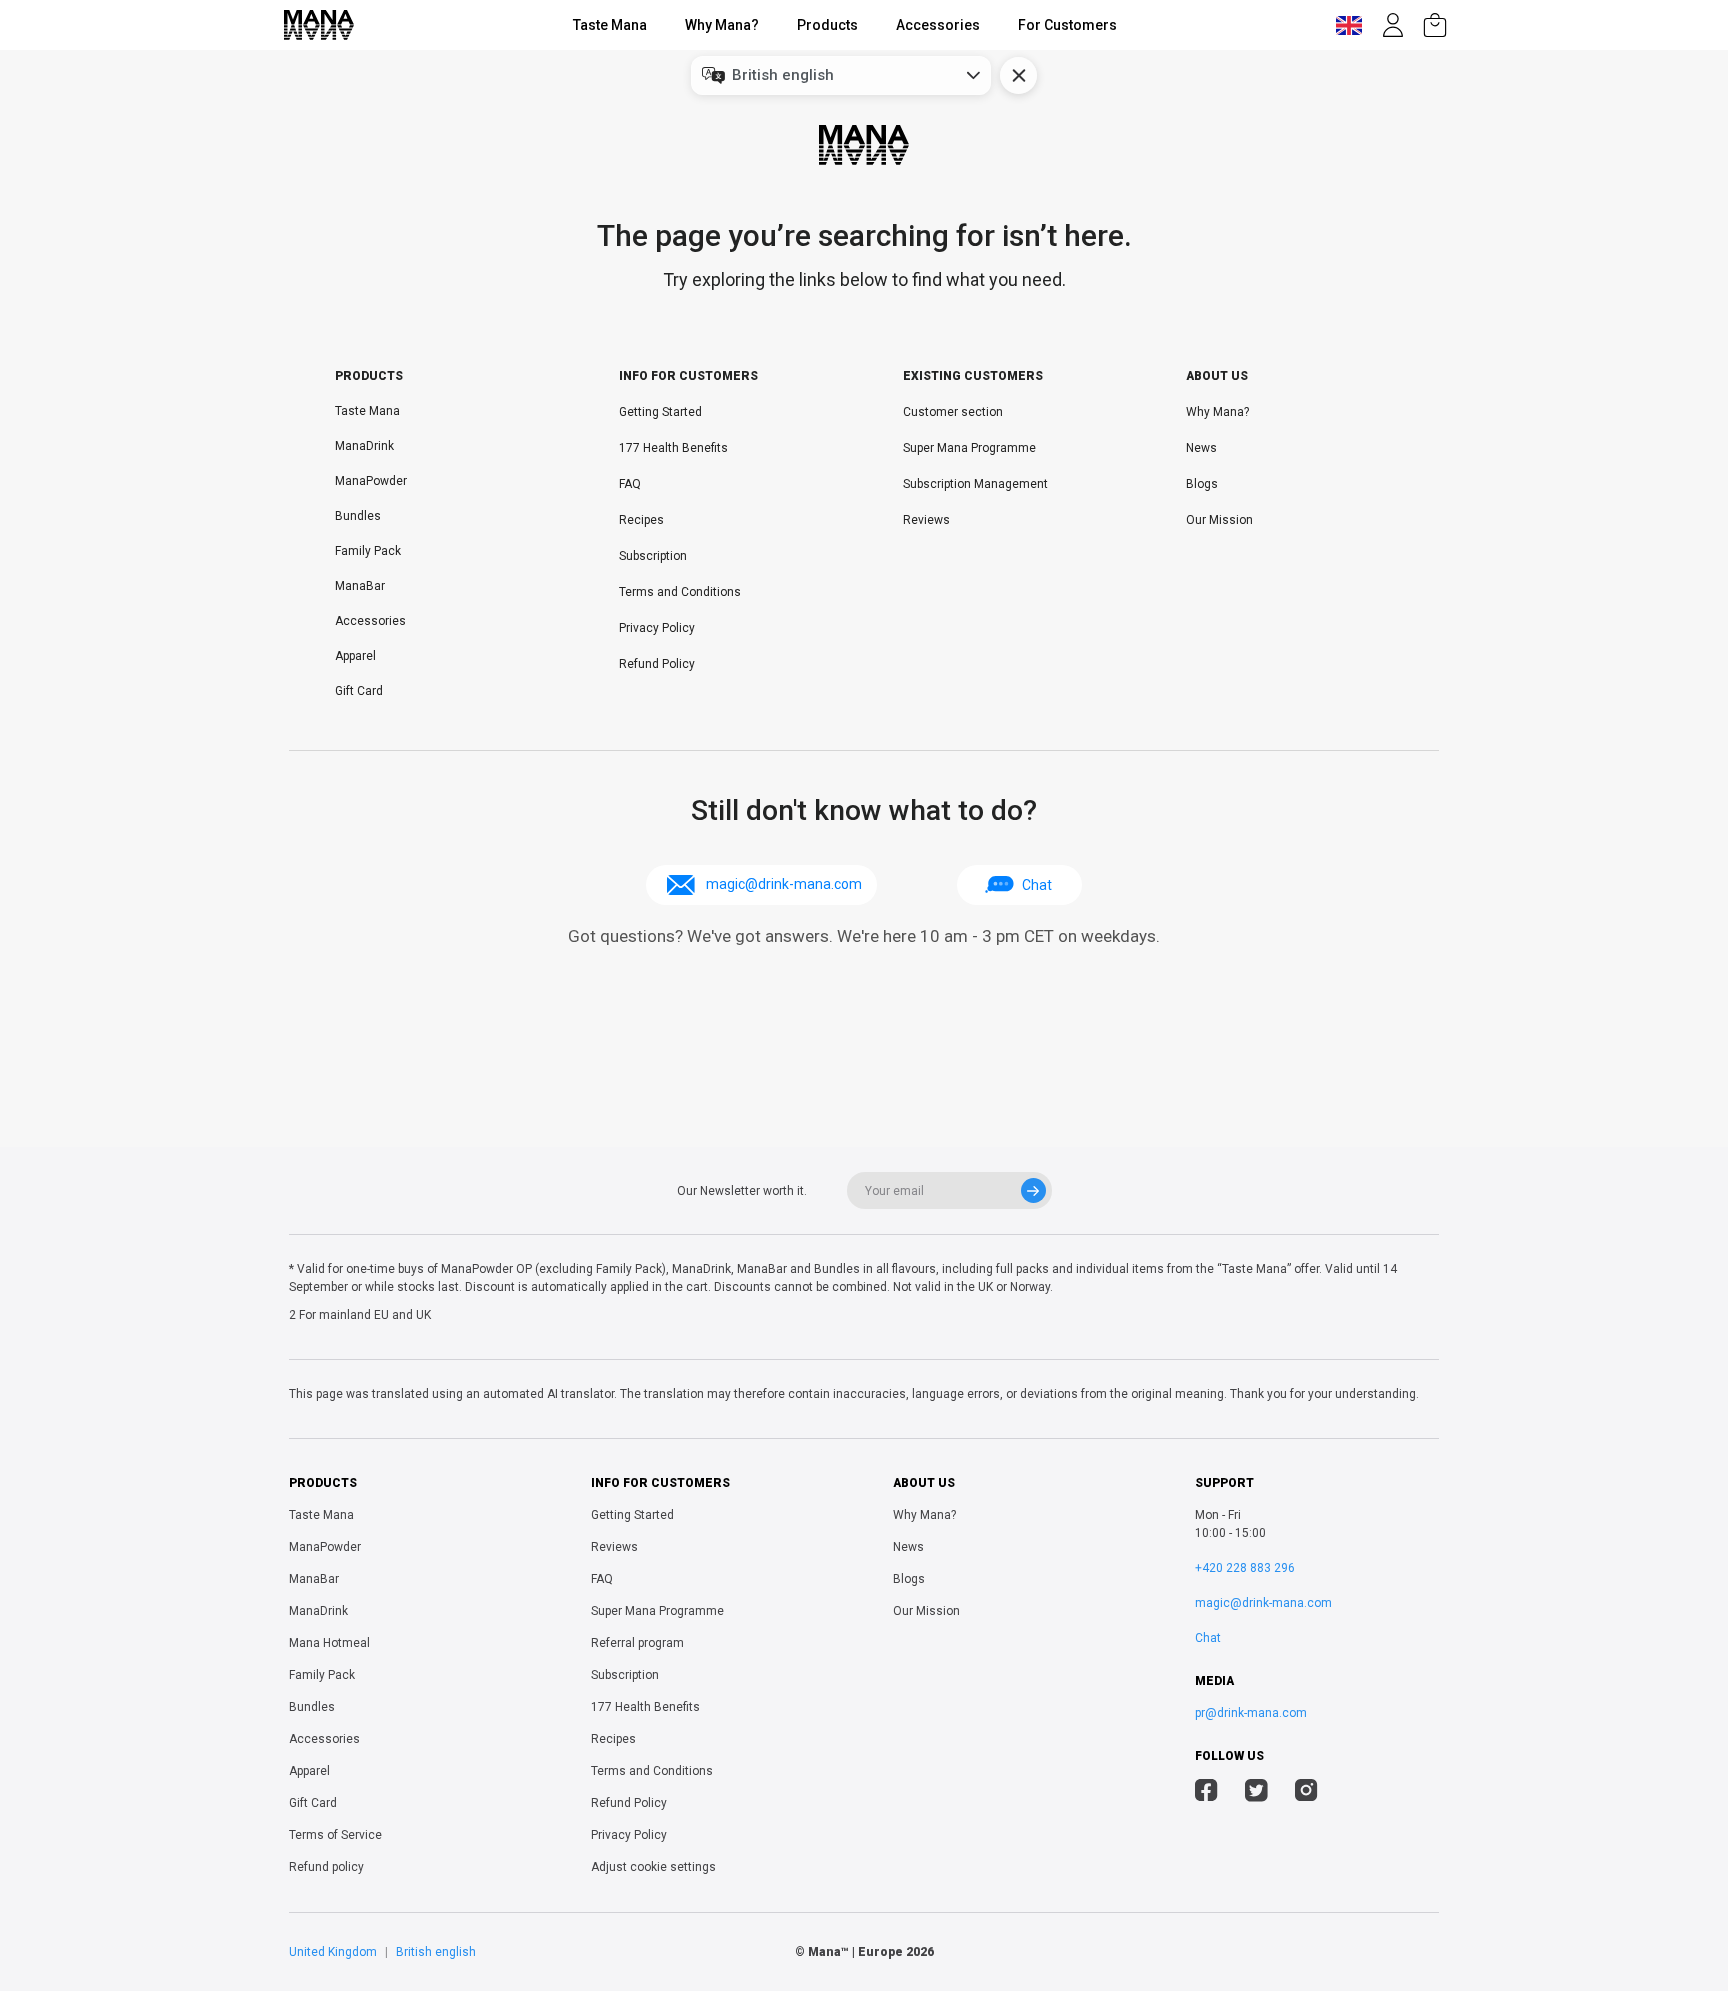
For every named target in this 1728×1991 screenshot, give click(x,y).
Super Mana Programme (969, 448)
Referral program (637, 1643)
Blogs (1202, 484)
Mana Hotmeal (329, 1643)
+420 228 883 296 (1245, 1568)
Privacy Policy (657, 628)
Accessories (938, 25)
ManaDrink (364, 446)
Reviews (926, 520)
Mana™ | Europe (855, 1952)
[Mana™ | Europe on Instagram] (1306, 1793)
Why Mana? (722, 25)
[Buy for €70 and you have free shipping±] (1435, 25)
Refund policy (326, 1867)
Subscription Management (975, 484)
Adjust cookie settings (653, 1867)
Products (827, 25)
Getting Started (660, 412)
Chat (1037, 885)
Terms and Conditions (680, 592)
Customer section (953, 412)
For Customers (1067, 25)
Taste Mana (610, 25)
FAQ (630, 484)
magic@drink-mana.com (1263, 1603)
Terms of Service (335, 1835)
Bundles (358, 516)
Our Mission (1219, 520)
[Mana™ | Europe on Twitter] (1256, 1793)
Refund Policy (657, 664)
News (1201, 448)
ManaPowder (371, 481)
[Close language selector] (1018, 75)
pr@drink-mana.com (1251, 1713)
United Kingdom (333, 1952)
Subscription (653, 556)
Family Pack (368, 551)
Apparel (355, 656)
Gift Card (359, 691)
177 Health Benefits (673, 448)
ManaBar (360, 586)
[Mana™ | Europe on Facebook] (1206, 1793)
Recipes (641, 520)
